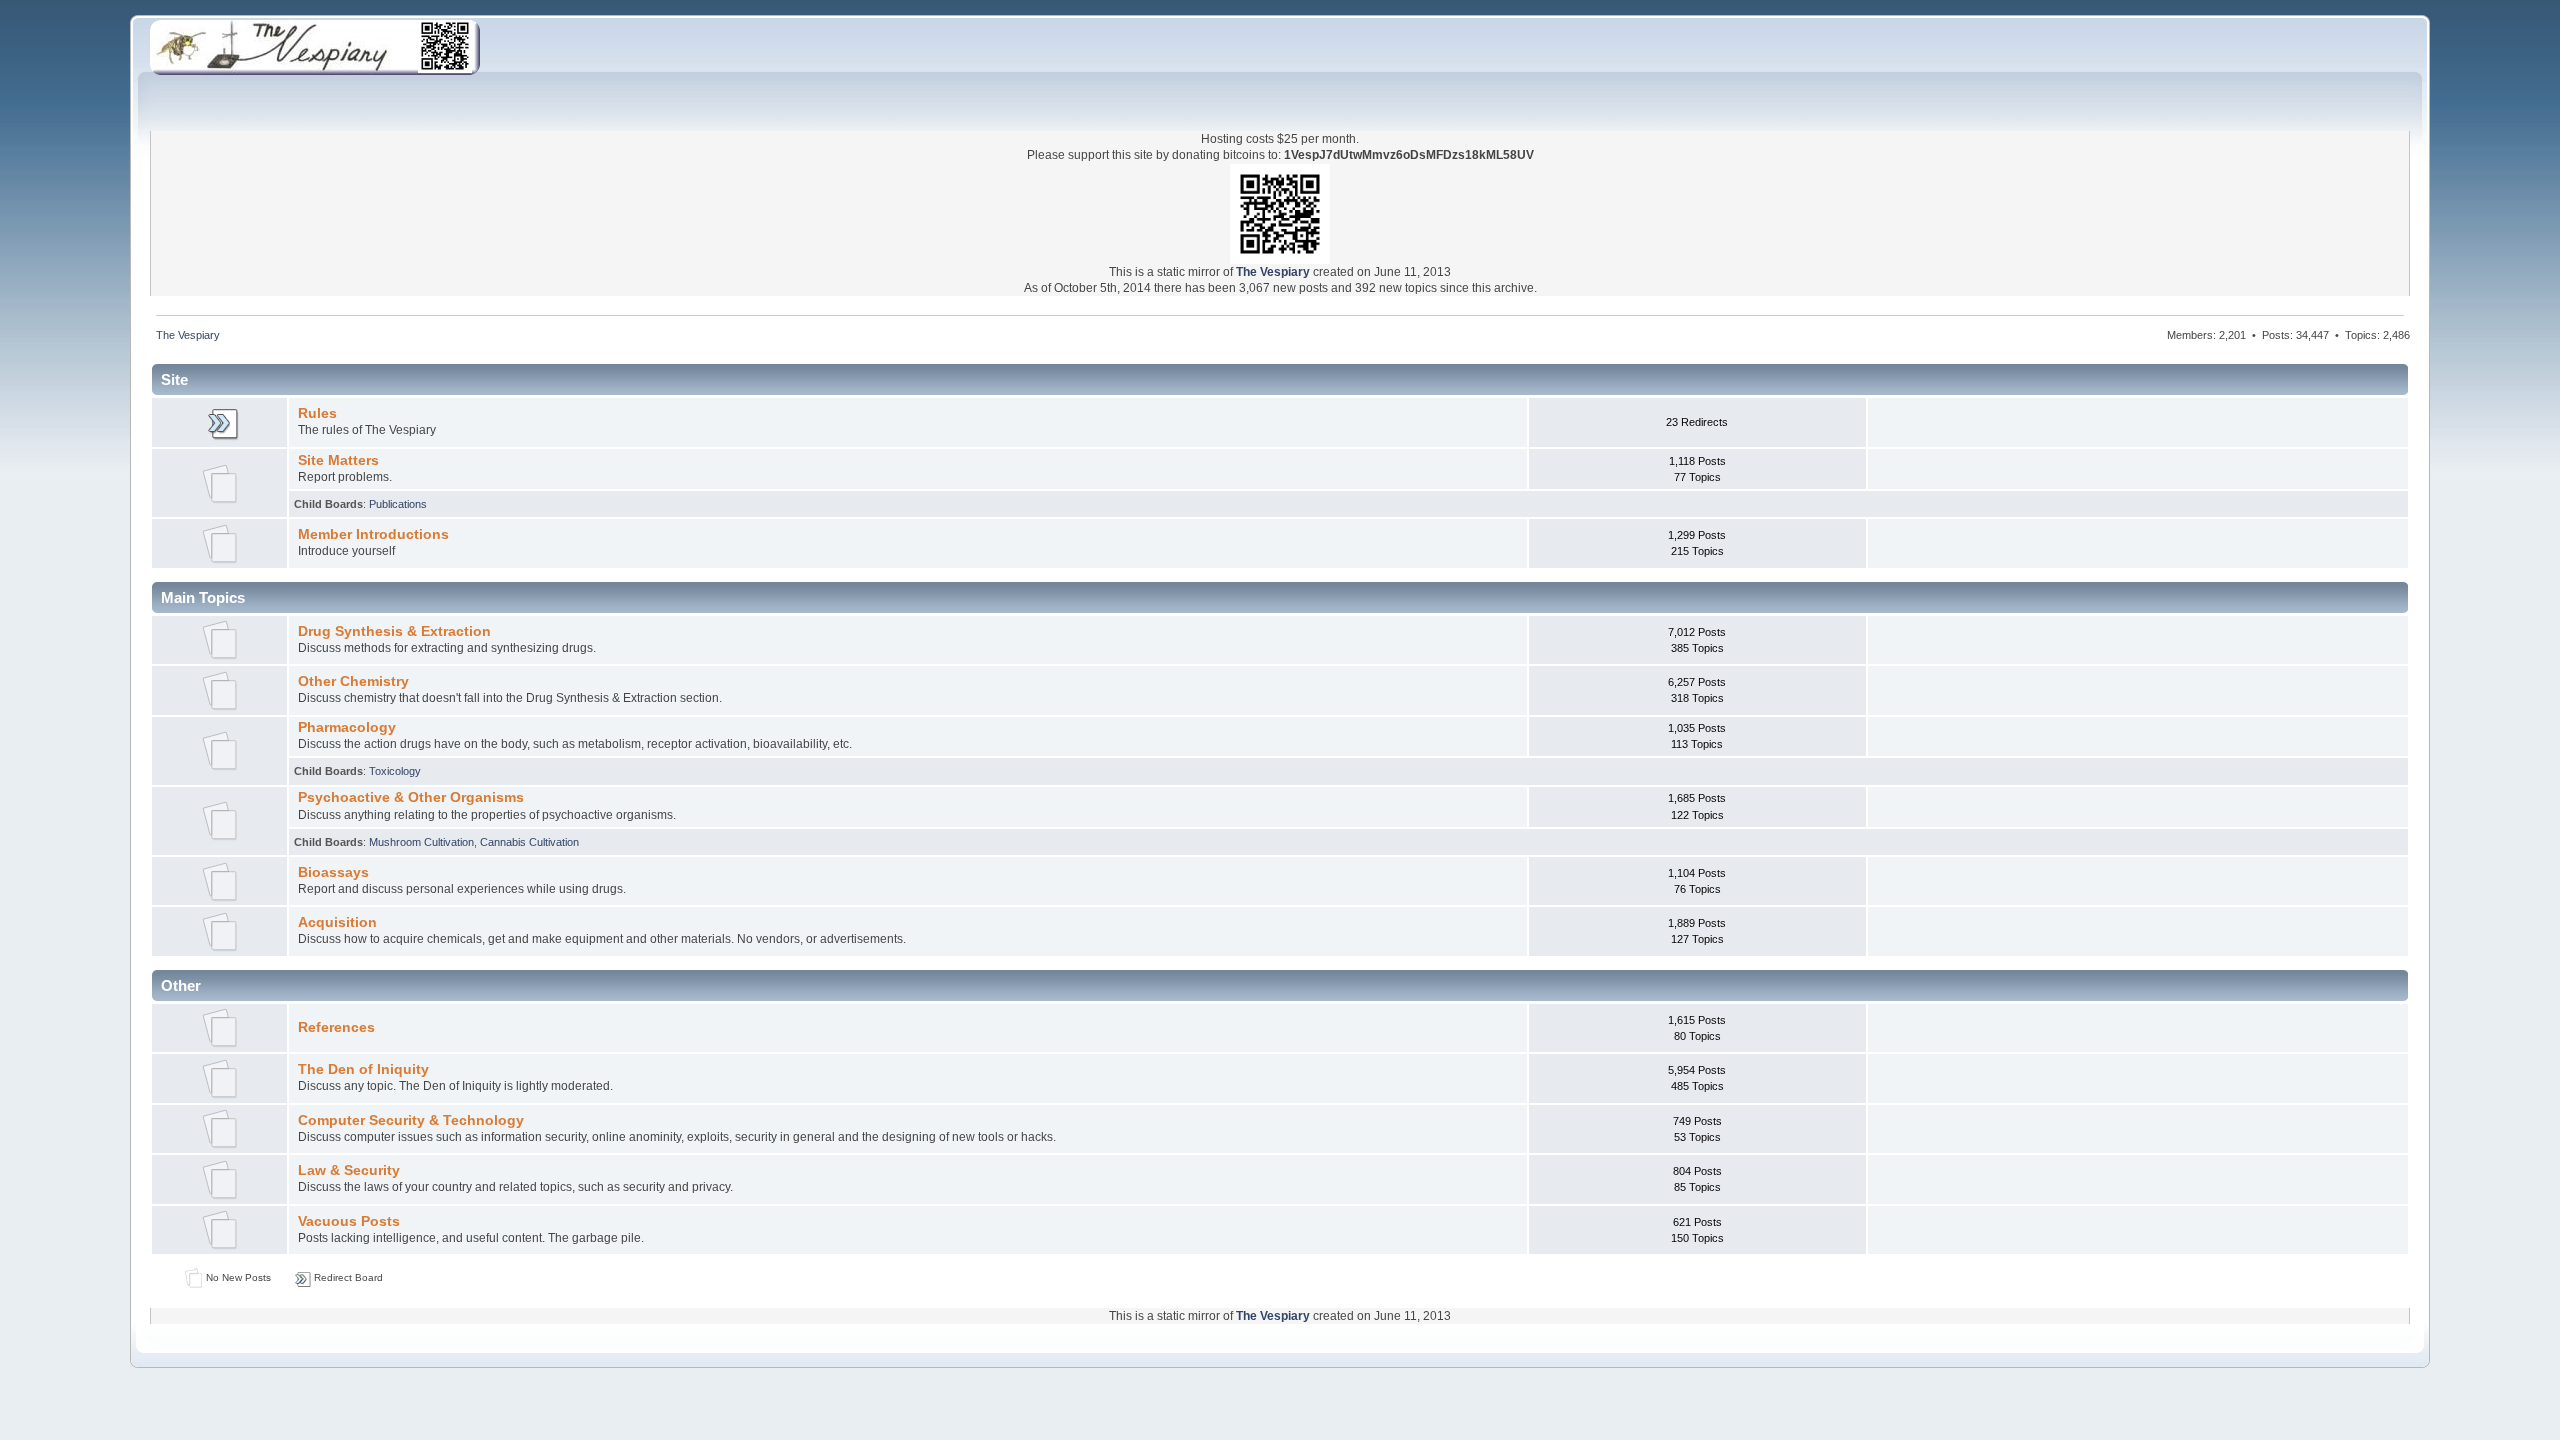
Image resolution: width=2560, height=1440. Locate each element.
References (336, 1027)
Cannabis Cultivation (529, 842)
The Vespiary (1273, 272)
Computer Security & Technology (411, 1120)
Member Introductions (373, 534)
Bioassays (333, 872)
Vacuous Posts (349, 1221)
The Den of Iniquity (363, 1069)
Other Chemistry (353, 681)
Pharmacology (347, 727)
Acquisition (337, 922)
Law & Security (349, 1170)
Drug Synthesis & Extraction (394, 631)
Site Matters (338, 460)
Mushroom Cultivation (421, 842)
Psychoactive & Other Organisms (411, 797)
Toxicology (395, 771)
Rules (317, 413)
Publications (398, 504)
